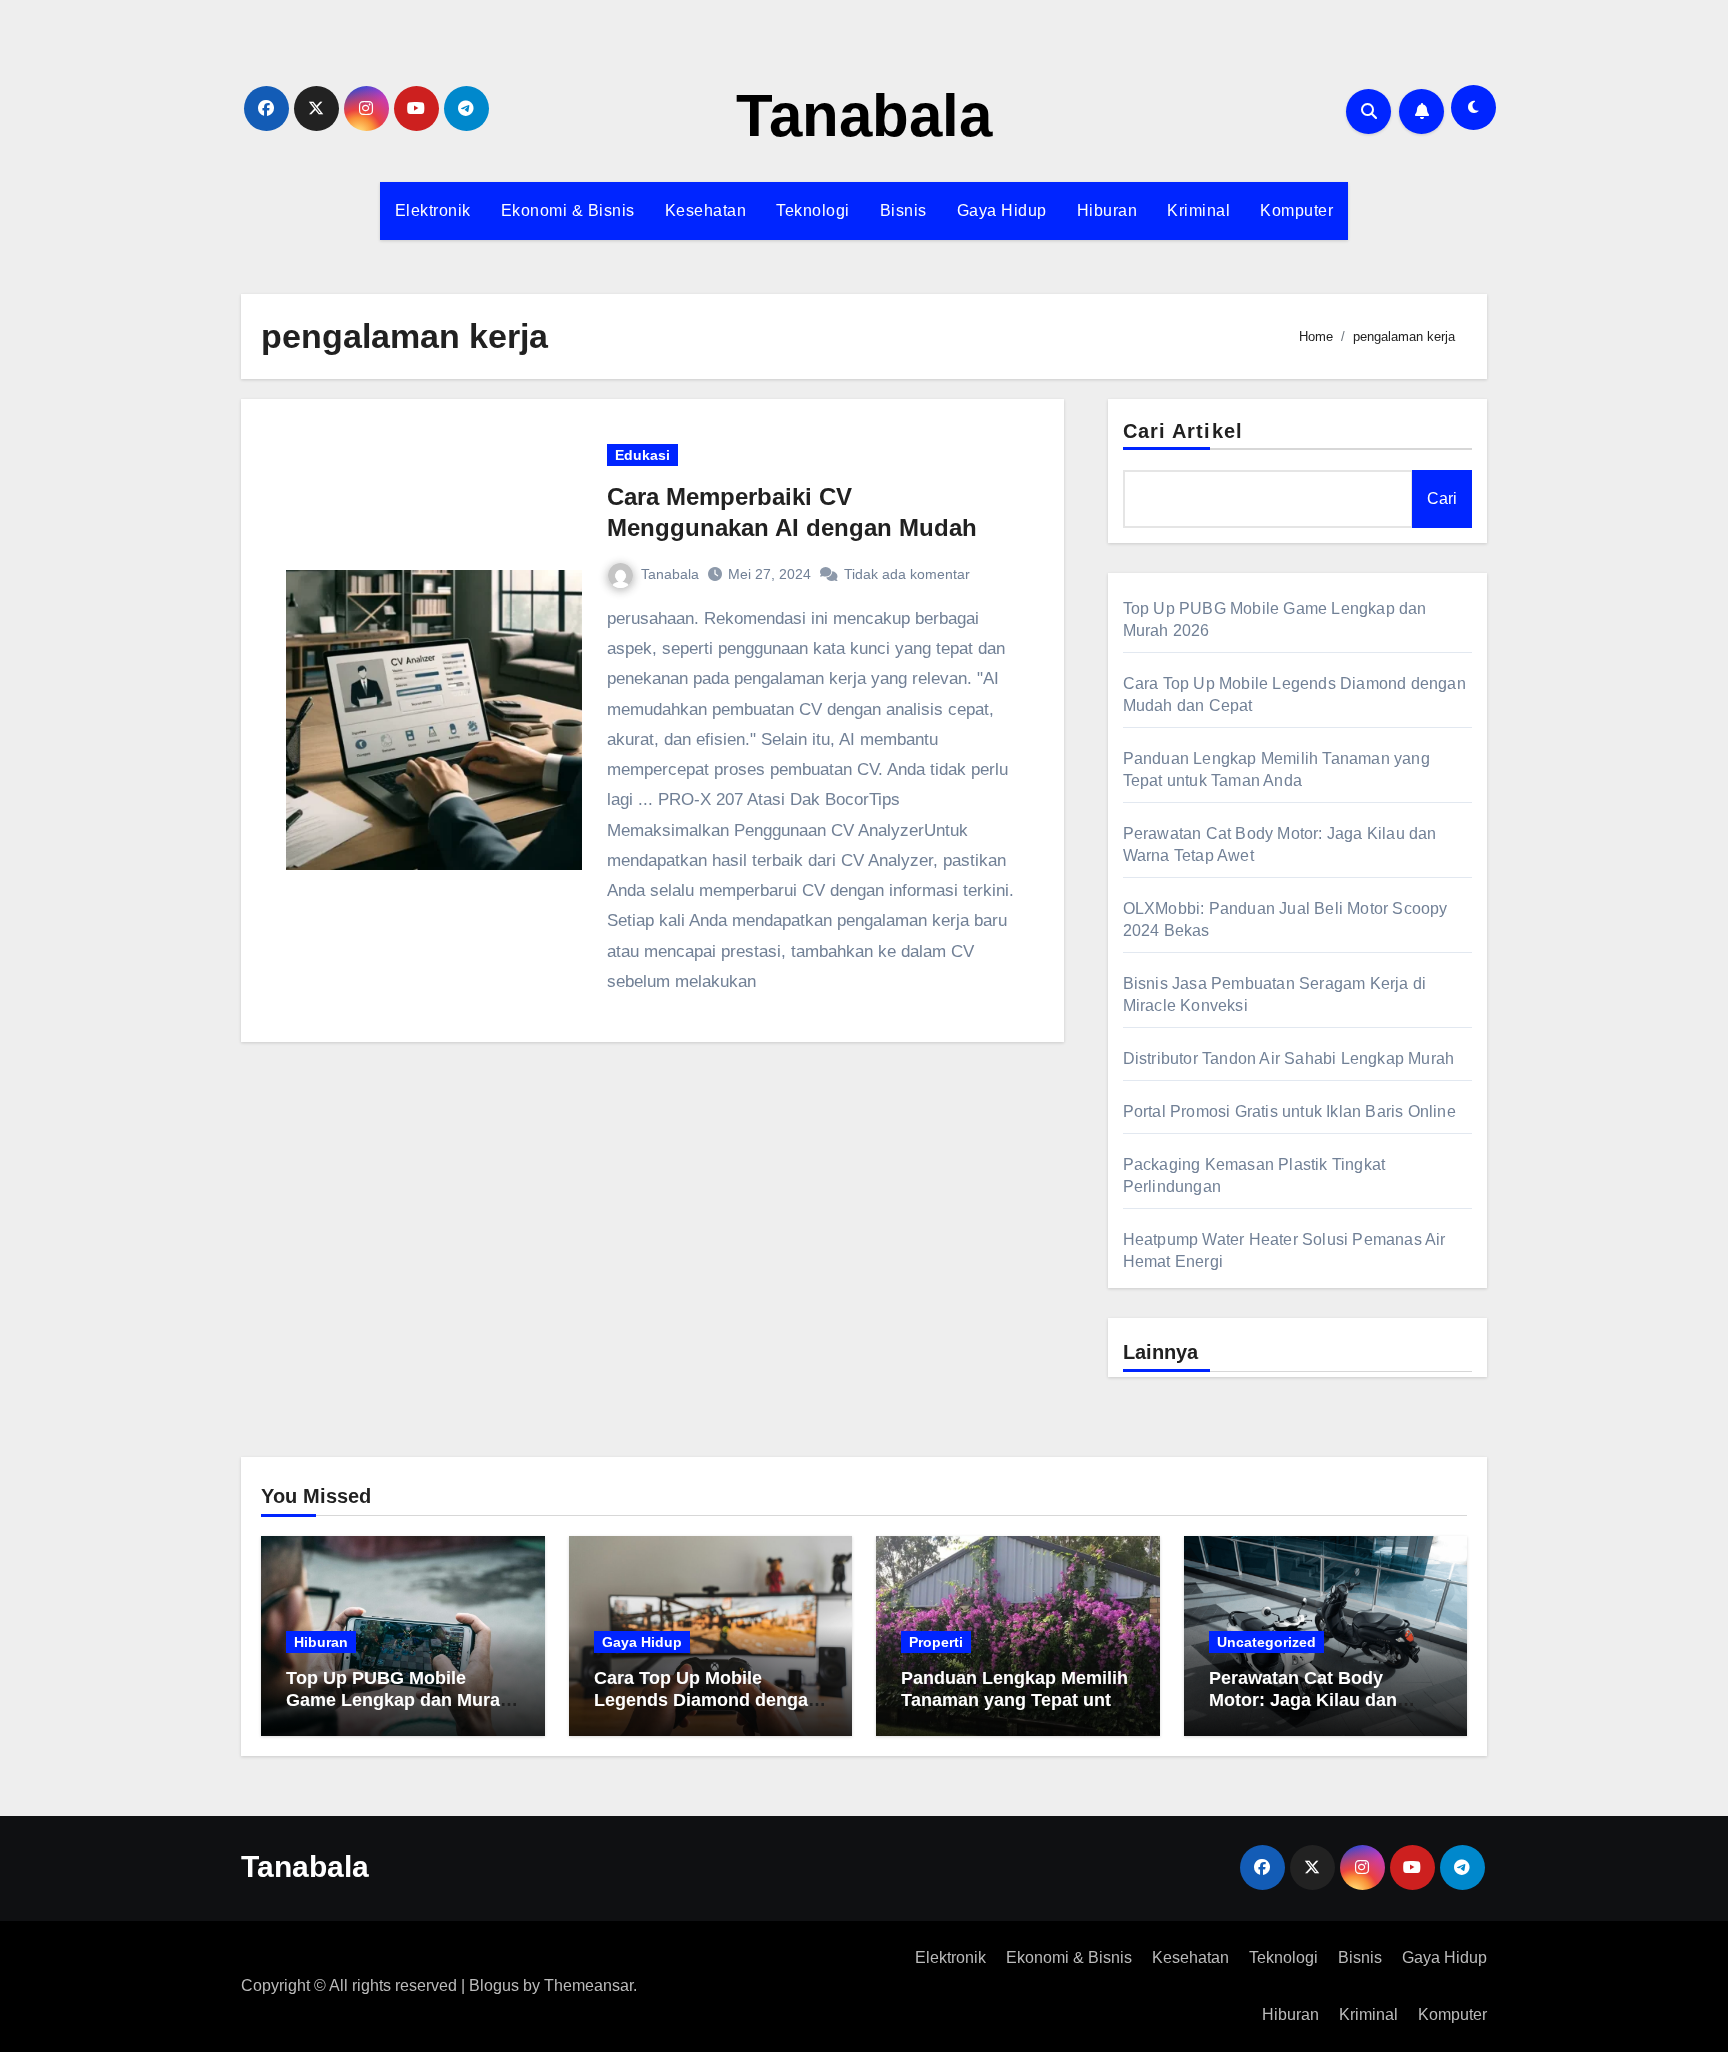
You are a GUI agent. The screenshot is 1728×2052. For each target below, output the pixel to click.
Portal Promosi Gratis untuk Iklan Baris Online (1289, 1111)
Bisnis (903, 210)
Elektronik (433, 210)
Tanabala (864, 115)
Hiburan (1107, 210)
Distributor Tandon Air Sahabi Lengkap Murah (1289, 1058)
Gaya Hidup (1002, 210)
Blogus (494, 1985)
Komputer (1296, 210)
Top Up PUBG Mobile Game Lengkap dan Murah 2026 (398, 1699)
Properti (936, 1642)
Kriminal (1198, 210)
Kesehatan (706, 210)
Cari (1442, 498)
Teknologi (813, 210)
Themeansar (588, 1985)
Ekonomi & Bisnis (568, 210)
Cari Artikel (1183, 431)
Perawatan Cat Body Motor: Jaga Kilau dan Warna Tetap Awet (1303, 1699)
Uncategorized (1266, 1642)
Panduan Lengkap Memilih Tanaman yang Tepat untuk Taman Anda (1016, 1699)
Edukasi (642, 455)
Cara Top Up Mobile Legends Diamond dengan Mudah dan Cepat (706, 1699)
